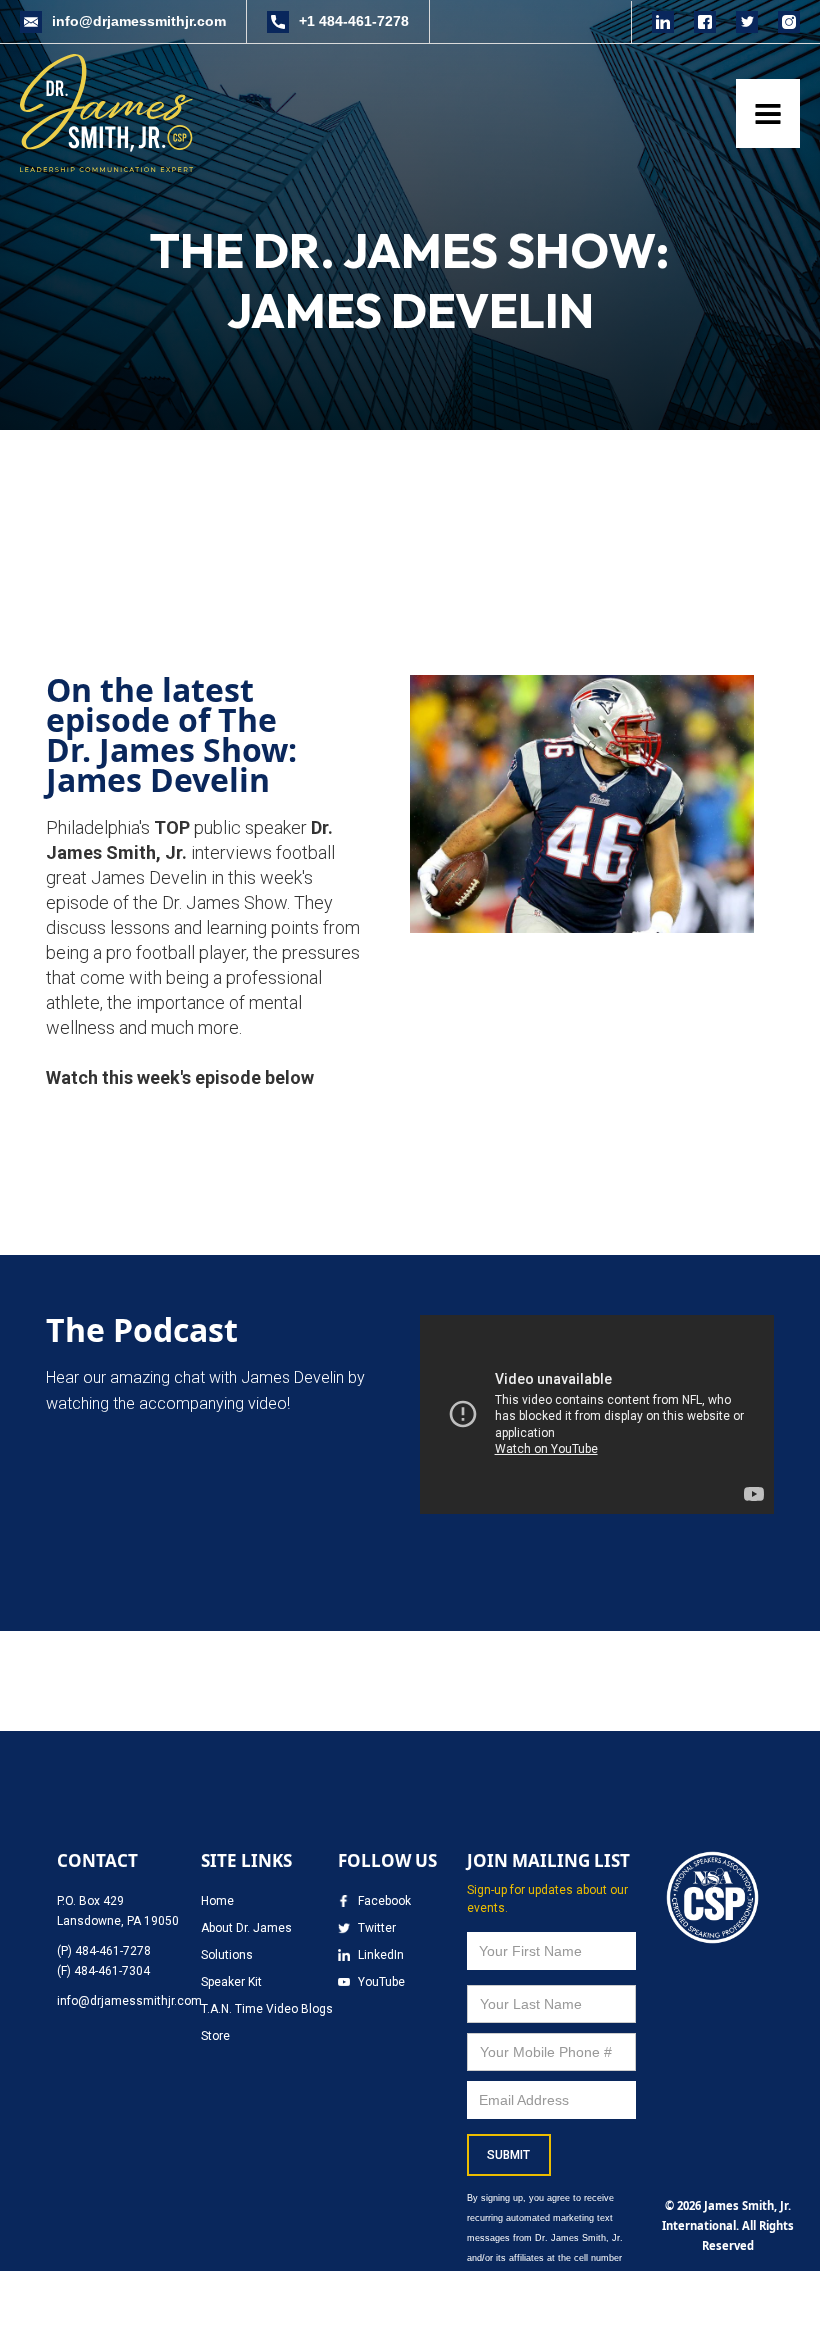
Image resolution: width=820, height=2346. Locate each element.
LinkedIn (381, 1955)
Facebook (384, 1901)
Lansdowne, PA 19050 (118, 1921)
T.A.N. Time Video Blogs (267, 2009)
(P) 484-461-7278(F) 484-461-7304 (104, 1961)
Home (217, 1901)
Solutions (227, 1955)
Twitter (377, 1928)
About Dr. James (246, 1928)
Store (215, 2036)
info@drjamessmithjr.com (129, 2001)
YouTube (381, 1982)
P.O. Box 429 (90, 1901)
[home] (111, 113)
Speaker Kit (231, 1982)
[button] (768, 113)
